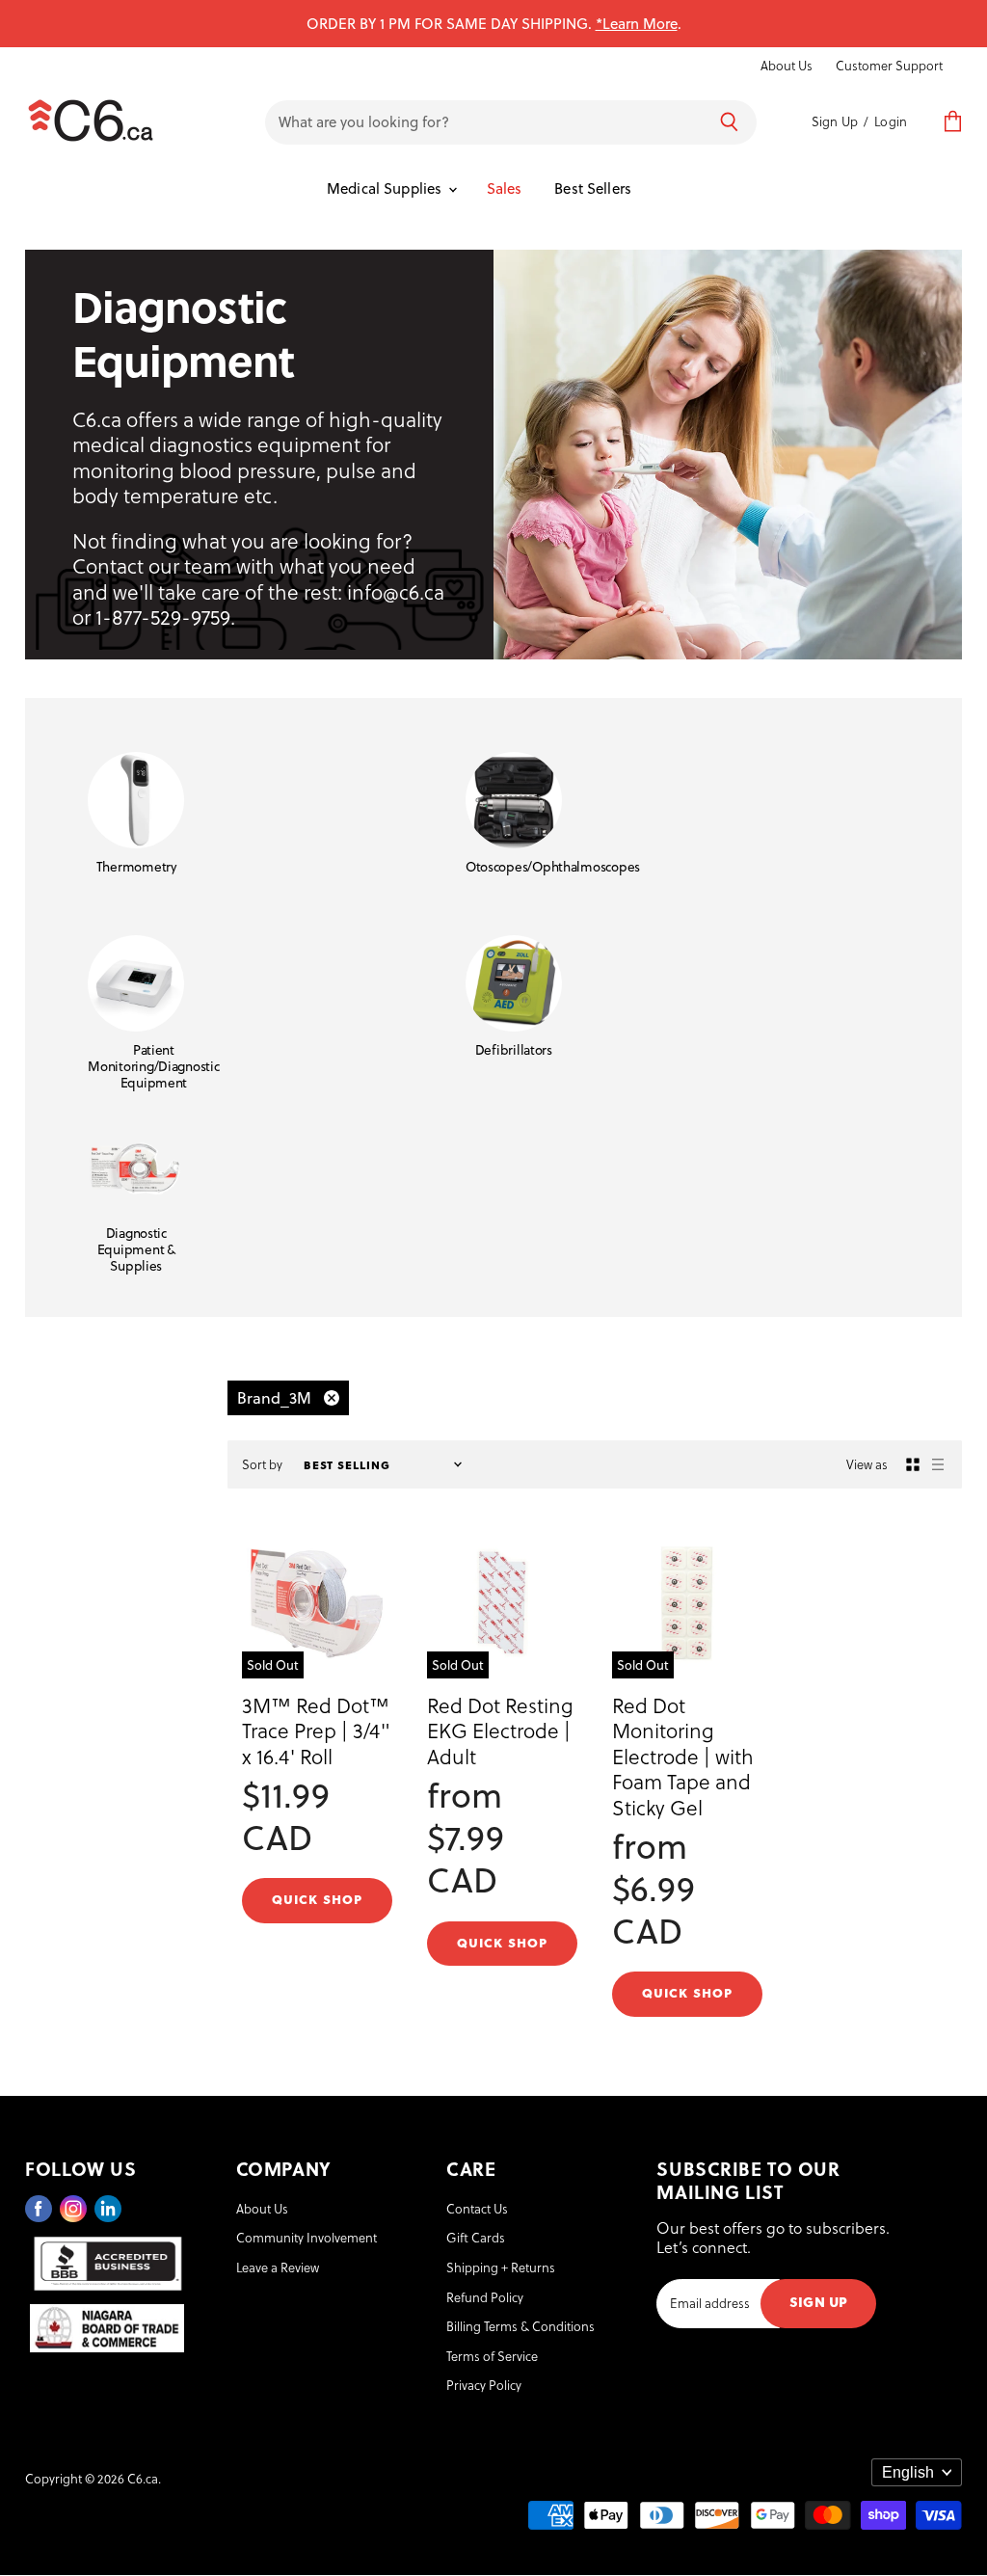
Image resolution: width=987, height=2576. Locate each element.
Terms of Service (492, 2356)
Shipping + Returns (501, 2267)
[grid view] (913, 1464)
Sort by (262, 1464)
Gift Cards (476, 2237)
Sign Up (835, 121)
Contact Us (477, 2208)
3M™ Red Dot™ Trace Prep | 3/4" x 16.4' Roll (316, 1731)
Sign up (818, 2301)
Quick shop (318, 1898)
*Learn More (637, 23)
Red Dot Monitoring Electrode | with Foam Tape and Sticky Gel (683, 1756)
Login (891, 121)
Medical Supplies (387, 188)
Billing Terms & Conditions (520, 2326)
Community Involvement (307, 2237)
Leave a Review (278, 2267)
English (908, 2472)
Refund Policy (485, 2297)
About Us (787, 66)
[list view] (938, 1464)
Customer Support (889, 66)
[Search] (729, 122)
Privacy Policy (484, 2385)
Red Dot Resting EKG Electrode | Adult (500, 1731)
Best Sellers (593, 188)
